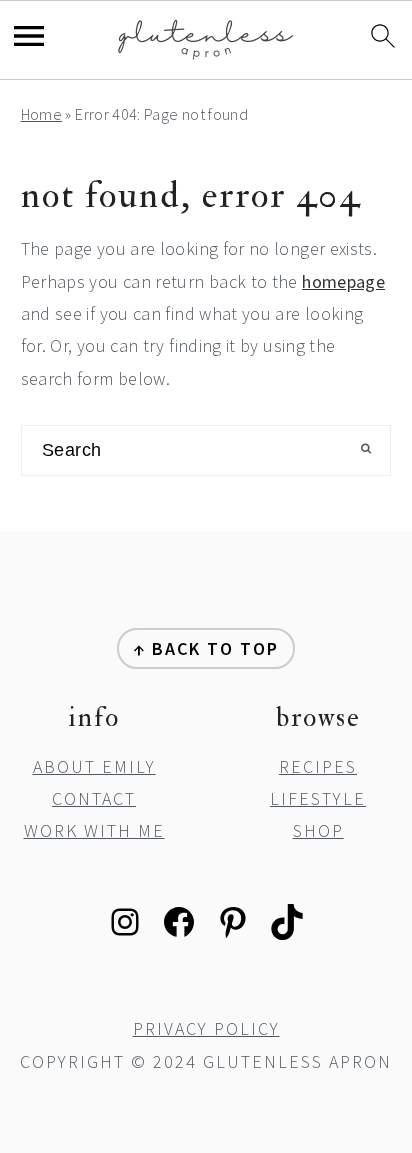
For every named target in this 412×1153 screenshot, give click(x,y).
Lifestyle (318, 798)
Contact (94, 798)
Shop (318, 830)
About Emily (94, 766)
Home (41, 114)
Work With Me (94, 830)
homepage (343, 281)
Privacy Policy (206, 1028)
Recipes (318, 766)
